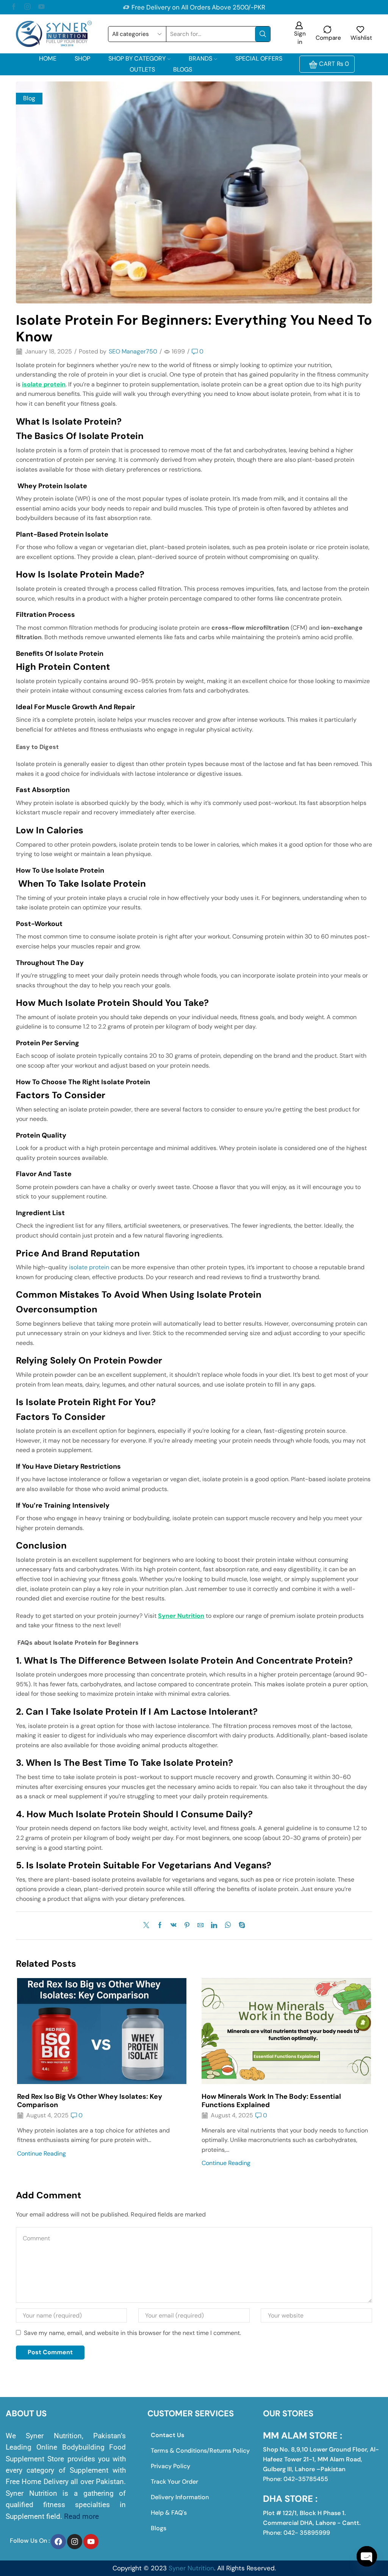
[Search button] (263, 34)
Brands (200, 58)
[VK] (174, 1926)
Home (48, 58)
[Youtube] (41, 7)
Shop (82, 58)
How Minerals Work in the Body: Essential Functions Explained (271, 2101)
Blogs (183, 69)
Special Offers (259, 58)
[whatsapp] (228, 1926)
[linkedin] (214, 1926)
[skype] (240, 1926)
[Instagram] (27, 7)
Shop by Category (137, 58)
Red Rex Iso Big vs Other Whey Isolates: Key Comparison (90, 2101)
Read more (81, 2516)
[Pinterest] (187, 1926)
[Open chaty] (367, 2556)
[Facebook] (14, 7)
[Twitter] (148, 1926)
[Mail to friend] (200, 1926)
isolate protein (89, 1267)
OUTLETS (142, 69)
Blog (29, 98)
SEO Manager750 (133, 351)
